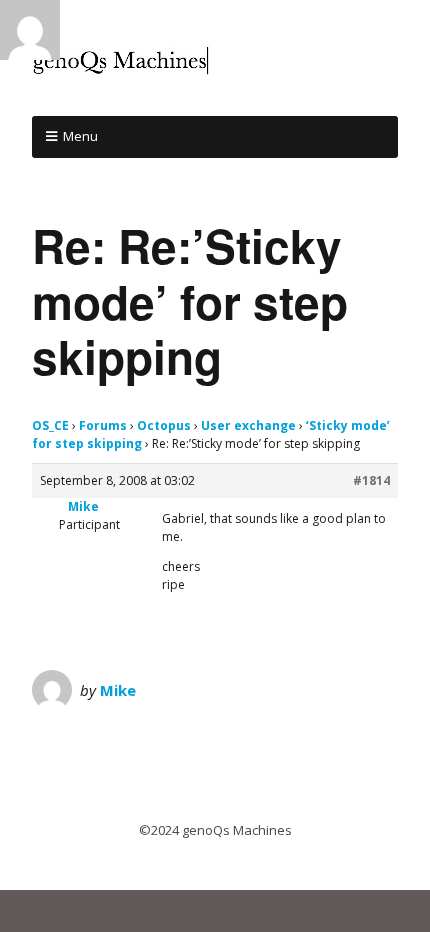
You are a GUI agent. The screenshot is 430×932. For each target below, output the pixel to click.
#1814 (371, 480)
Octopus (164, 425)
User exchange (248, 425)
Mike (118, 690)
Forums (103, 425)
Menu (80, 136)
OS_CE (50, 425)
